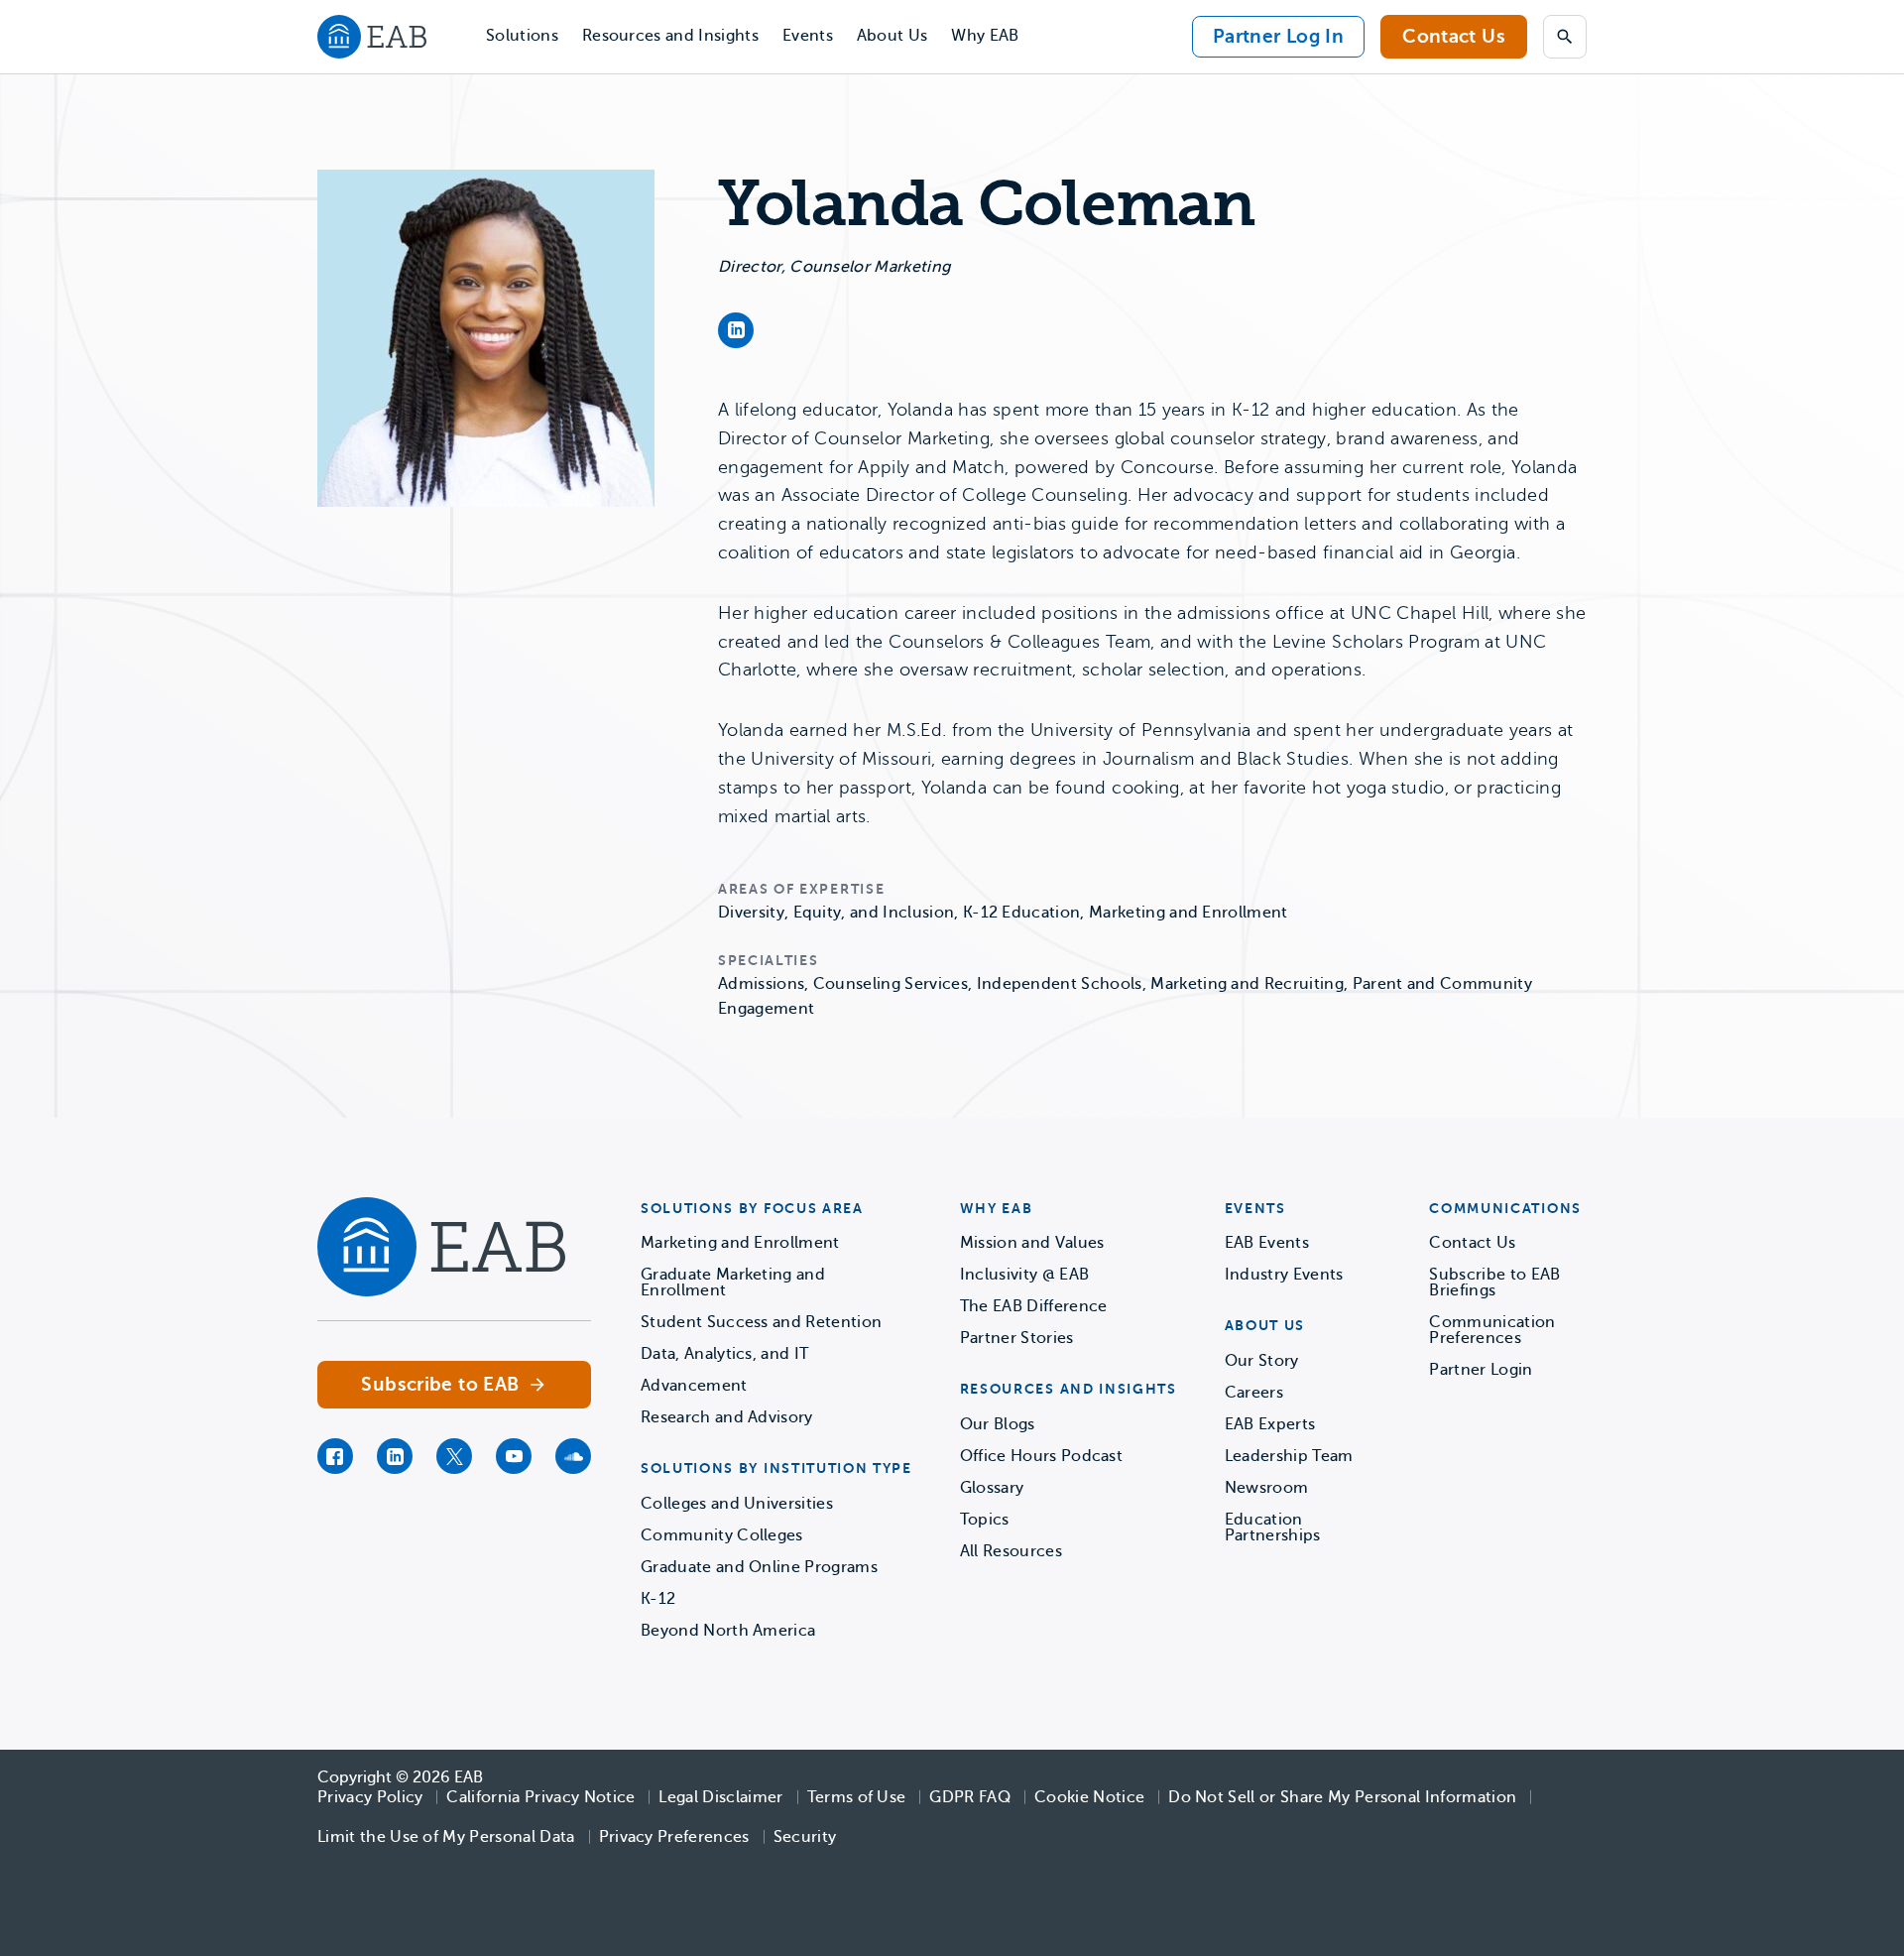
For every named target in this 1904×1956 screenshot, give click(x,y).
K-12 (658, 1599)
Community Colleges (722, 1535)
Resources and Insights (670, 36)
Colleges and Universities (737, 1504)
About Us (892, 36)
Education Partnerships (1273, 1528)
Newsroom (1267, 1488)
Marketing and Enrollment (740, 1243)
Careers (1254, 1393)
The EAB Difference (1034, 1306)
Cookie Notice (1089, 1797)
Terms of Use (857, 1797)
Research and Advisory (727, 1417)
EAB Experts (1270, 1424)
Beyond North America (728, 1631)
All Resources (1011, 1551)
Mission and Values (1032, 1243)
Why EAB (985, 36)
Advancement (694, 1386)
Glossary (992, 1488)
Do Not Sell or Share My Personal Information (1342, 1797)
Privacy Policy (370, 1797)
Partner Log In (1278, 36)
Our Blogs (998, 1424)
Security (805, 1837)
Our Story (1262, 1361)
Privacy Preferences (674, 1837)
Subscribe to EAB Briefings (1494, 1283)
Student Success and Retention (761, 1322)
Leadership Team (1289, 1456)
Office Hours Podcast (1041, 1456)
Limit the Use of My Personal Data (446, 1837)
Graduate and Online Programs (759, 1567)
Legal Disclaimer (720, 1797)
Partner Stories (1017, 1338)
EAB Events (1267, 1243)
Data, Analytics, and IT (724, 1354)
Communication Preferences (1492, 1330)
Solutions (522, 36)
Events (808, 36)
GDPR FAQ (970, 1797)
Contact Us (1454, 36)
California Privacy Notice (540, 1797)
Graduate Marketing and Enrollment (733, 1283)
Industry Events (1284, 1275)
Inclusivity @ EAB (1024, 1275)
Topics (985, 1520)
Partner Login (1481, 1370)
